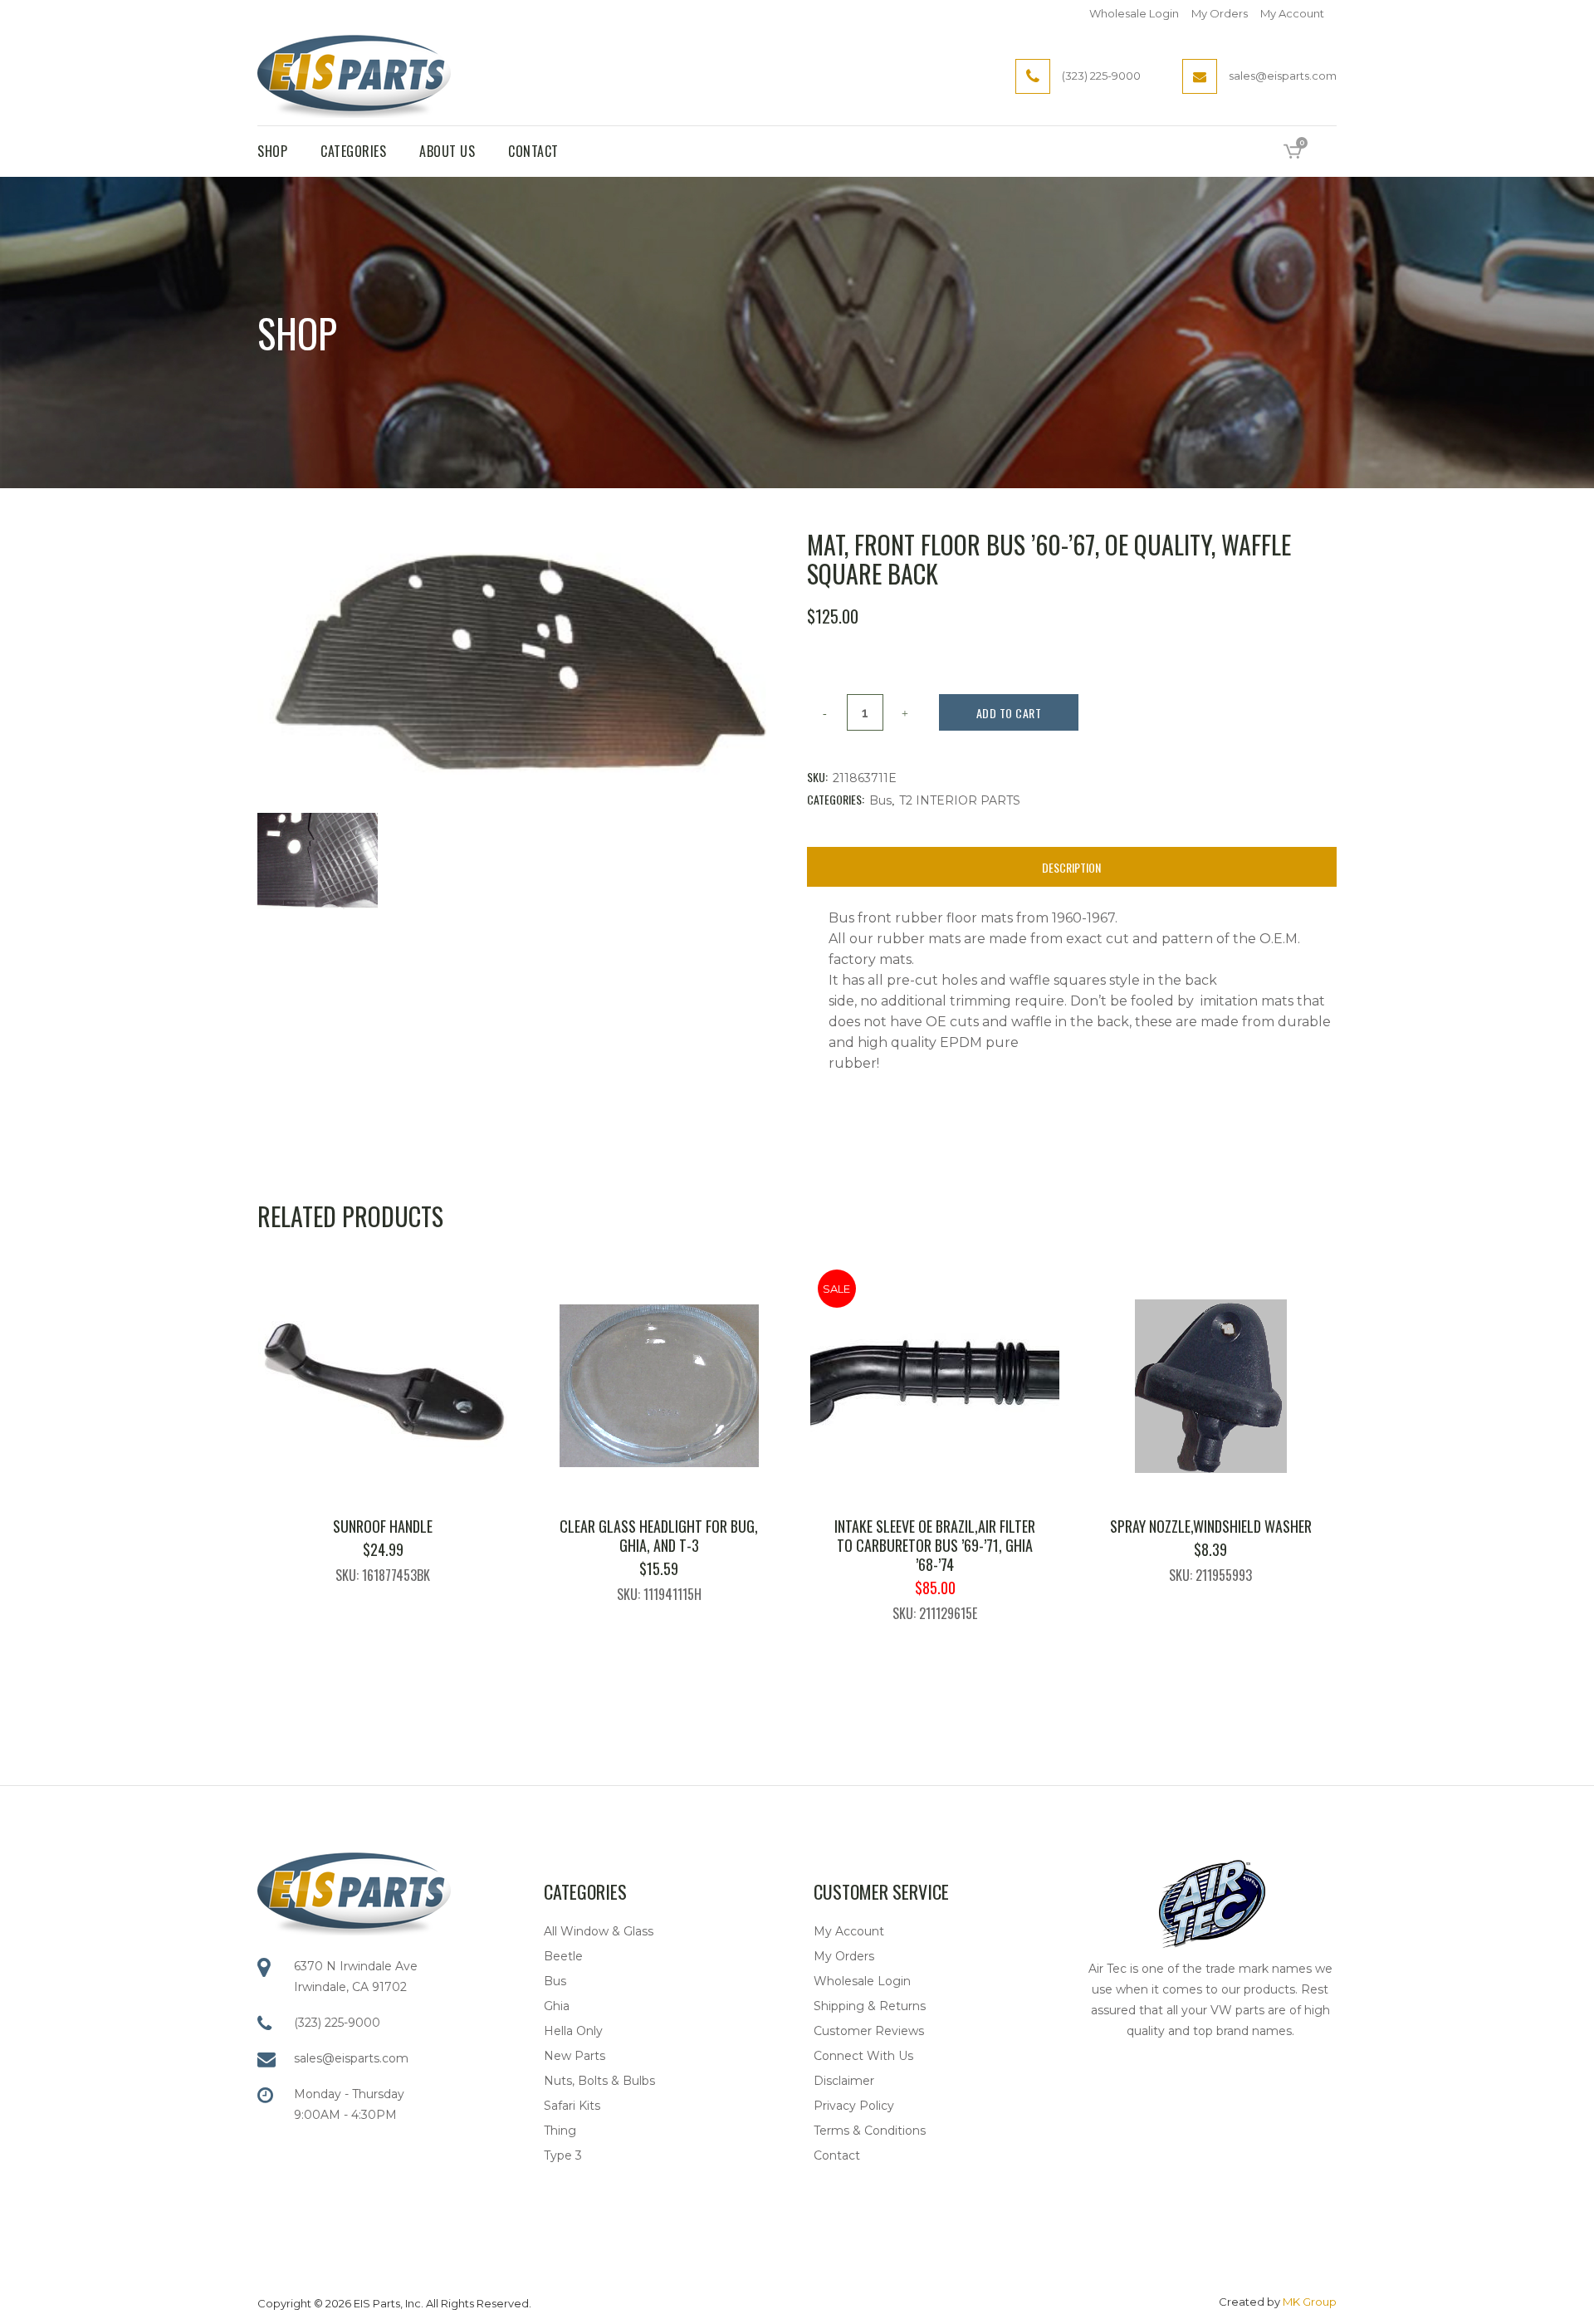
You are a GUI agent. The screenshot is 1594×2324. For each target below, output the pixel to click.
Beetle (563, 1956)
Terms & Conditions (870, 2131)
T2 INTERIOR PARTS (960, 800)
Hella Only (573, 2031)
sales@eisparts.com (351, 2058)
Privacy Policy (854, 2106)
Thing (560, 2131)
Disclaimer (844, 2081)
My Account (1292, 13)
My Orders (1220, 13)
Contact (837, 2155)
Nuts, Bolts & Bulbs (599, 2081)
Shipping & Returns (870, 2006)
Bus (880, 800)
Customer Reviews (869, 2031)
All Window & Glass (599, 1931)
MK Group (1310, 2302)
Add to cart (1009, 713)
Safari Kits (572, 2106)
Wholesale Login (1134, 13)
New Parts (575, 2056)
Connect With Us (863, 2056)
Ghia (557, 2006)
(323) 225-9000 (337, 2023)
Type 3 (563, 2155)
